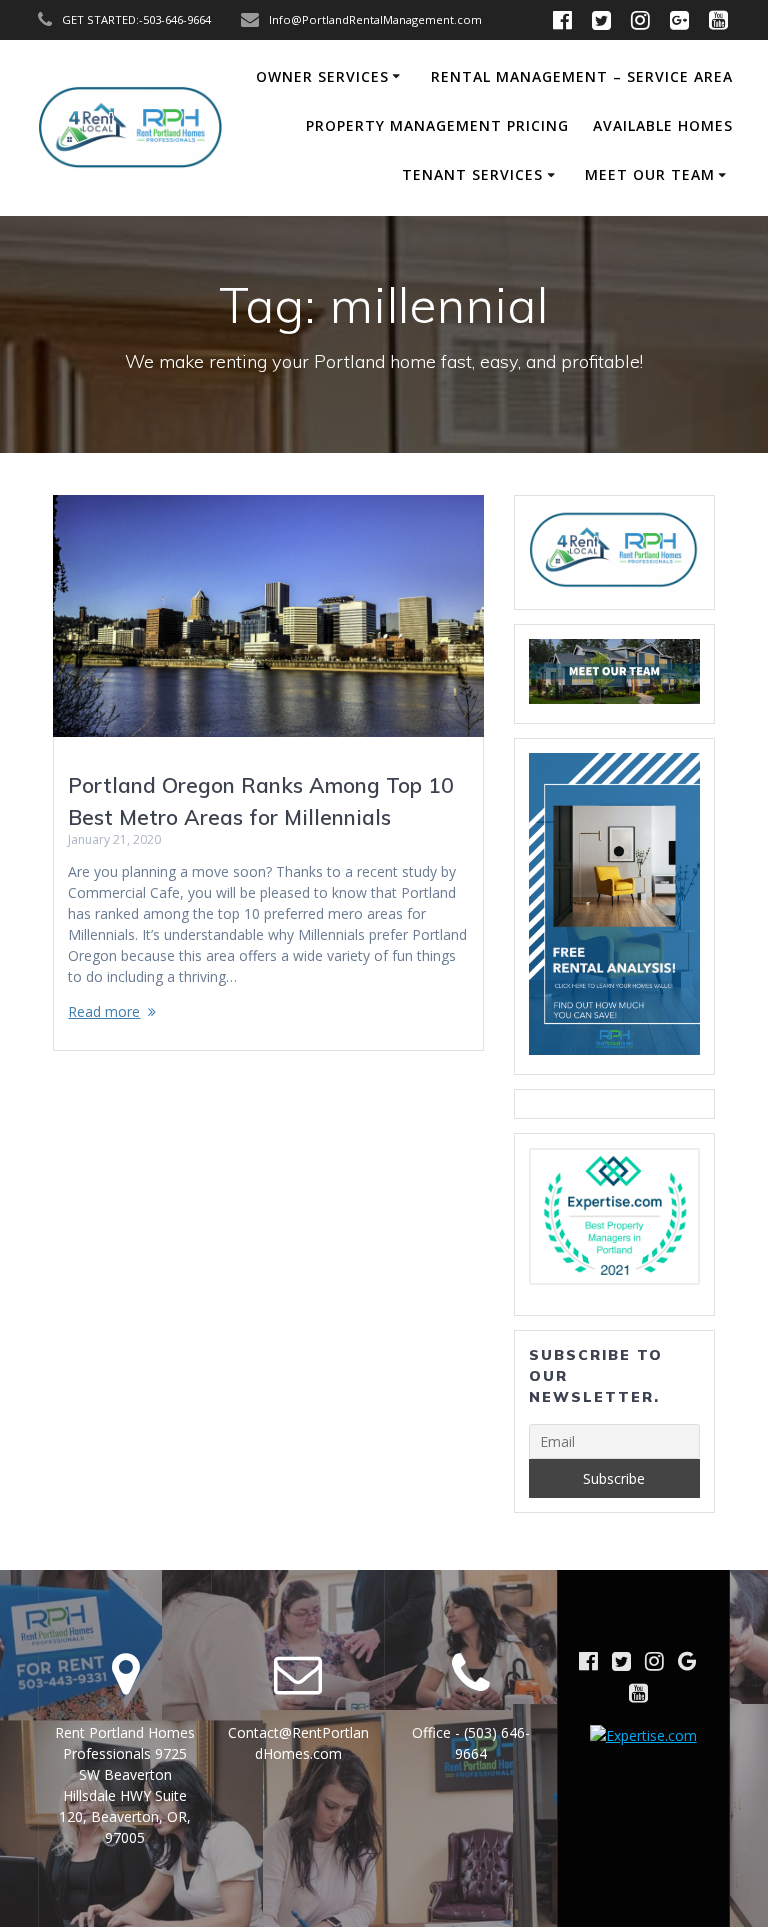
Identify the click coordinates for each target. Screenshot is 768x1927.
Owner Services (322, 76)
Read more (104, 1011)
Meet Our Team (650, 174)
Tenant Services (472, 174)
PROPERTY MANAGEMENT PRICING (437, 125)
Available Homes (663, 125)
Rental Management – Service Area (582, 76)
